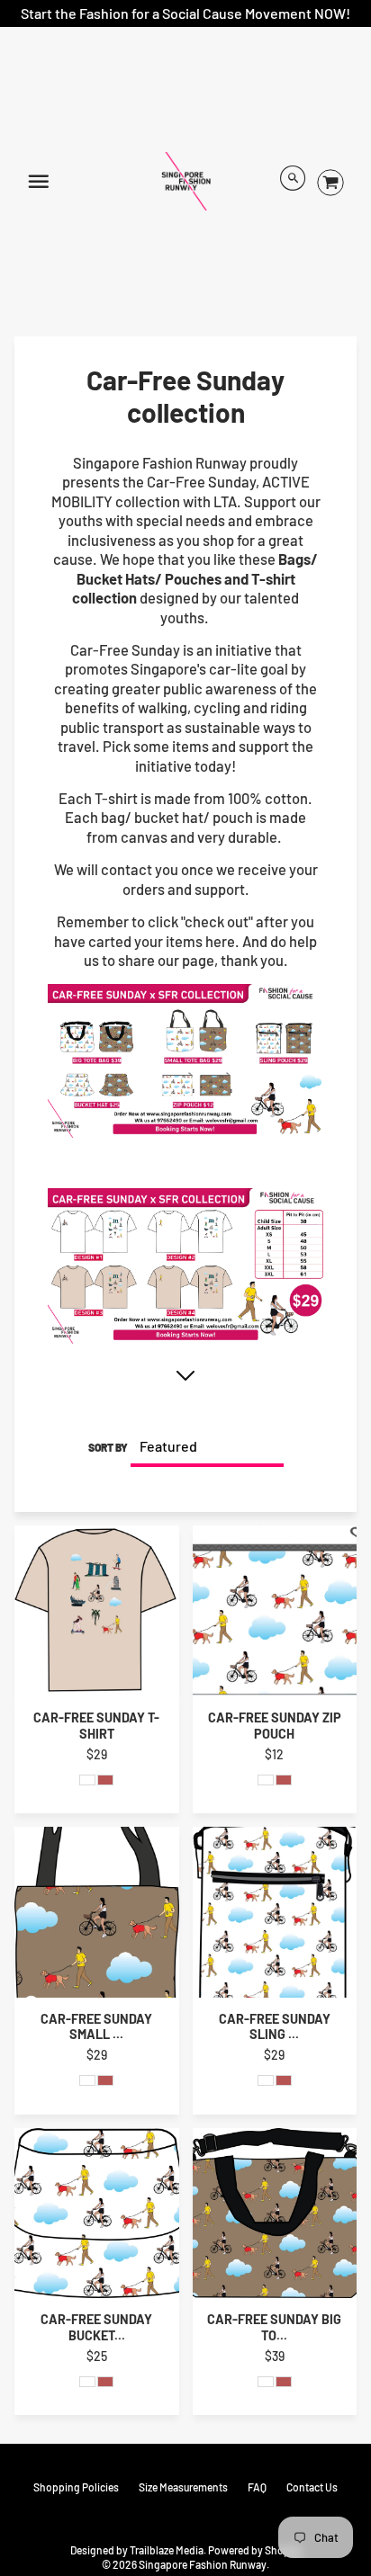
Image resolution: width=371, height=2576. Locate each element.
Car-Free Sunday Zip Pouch (275, 1725)
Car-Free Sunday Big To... (274, 2327)
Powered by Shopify (255, 2550)
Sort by (108, 1447)
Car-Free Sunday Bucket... (96, 2327)
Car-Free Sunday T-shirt (96, 1725)
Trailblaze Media (167, 2550)
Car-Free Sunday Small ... (96, 2026)
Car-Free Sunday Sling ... (275, 2026)
